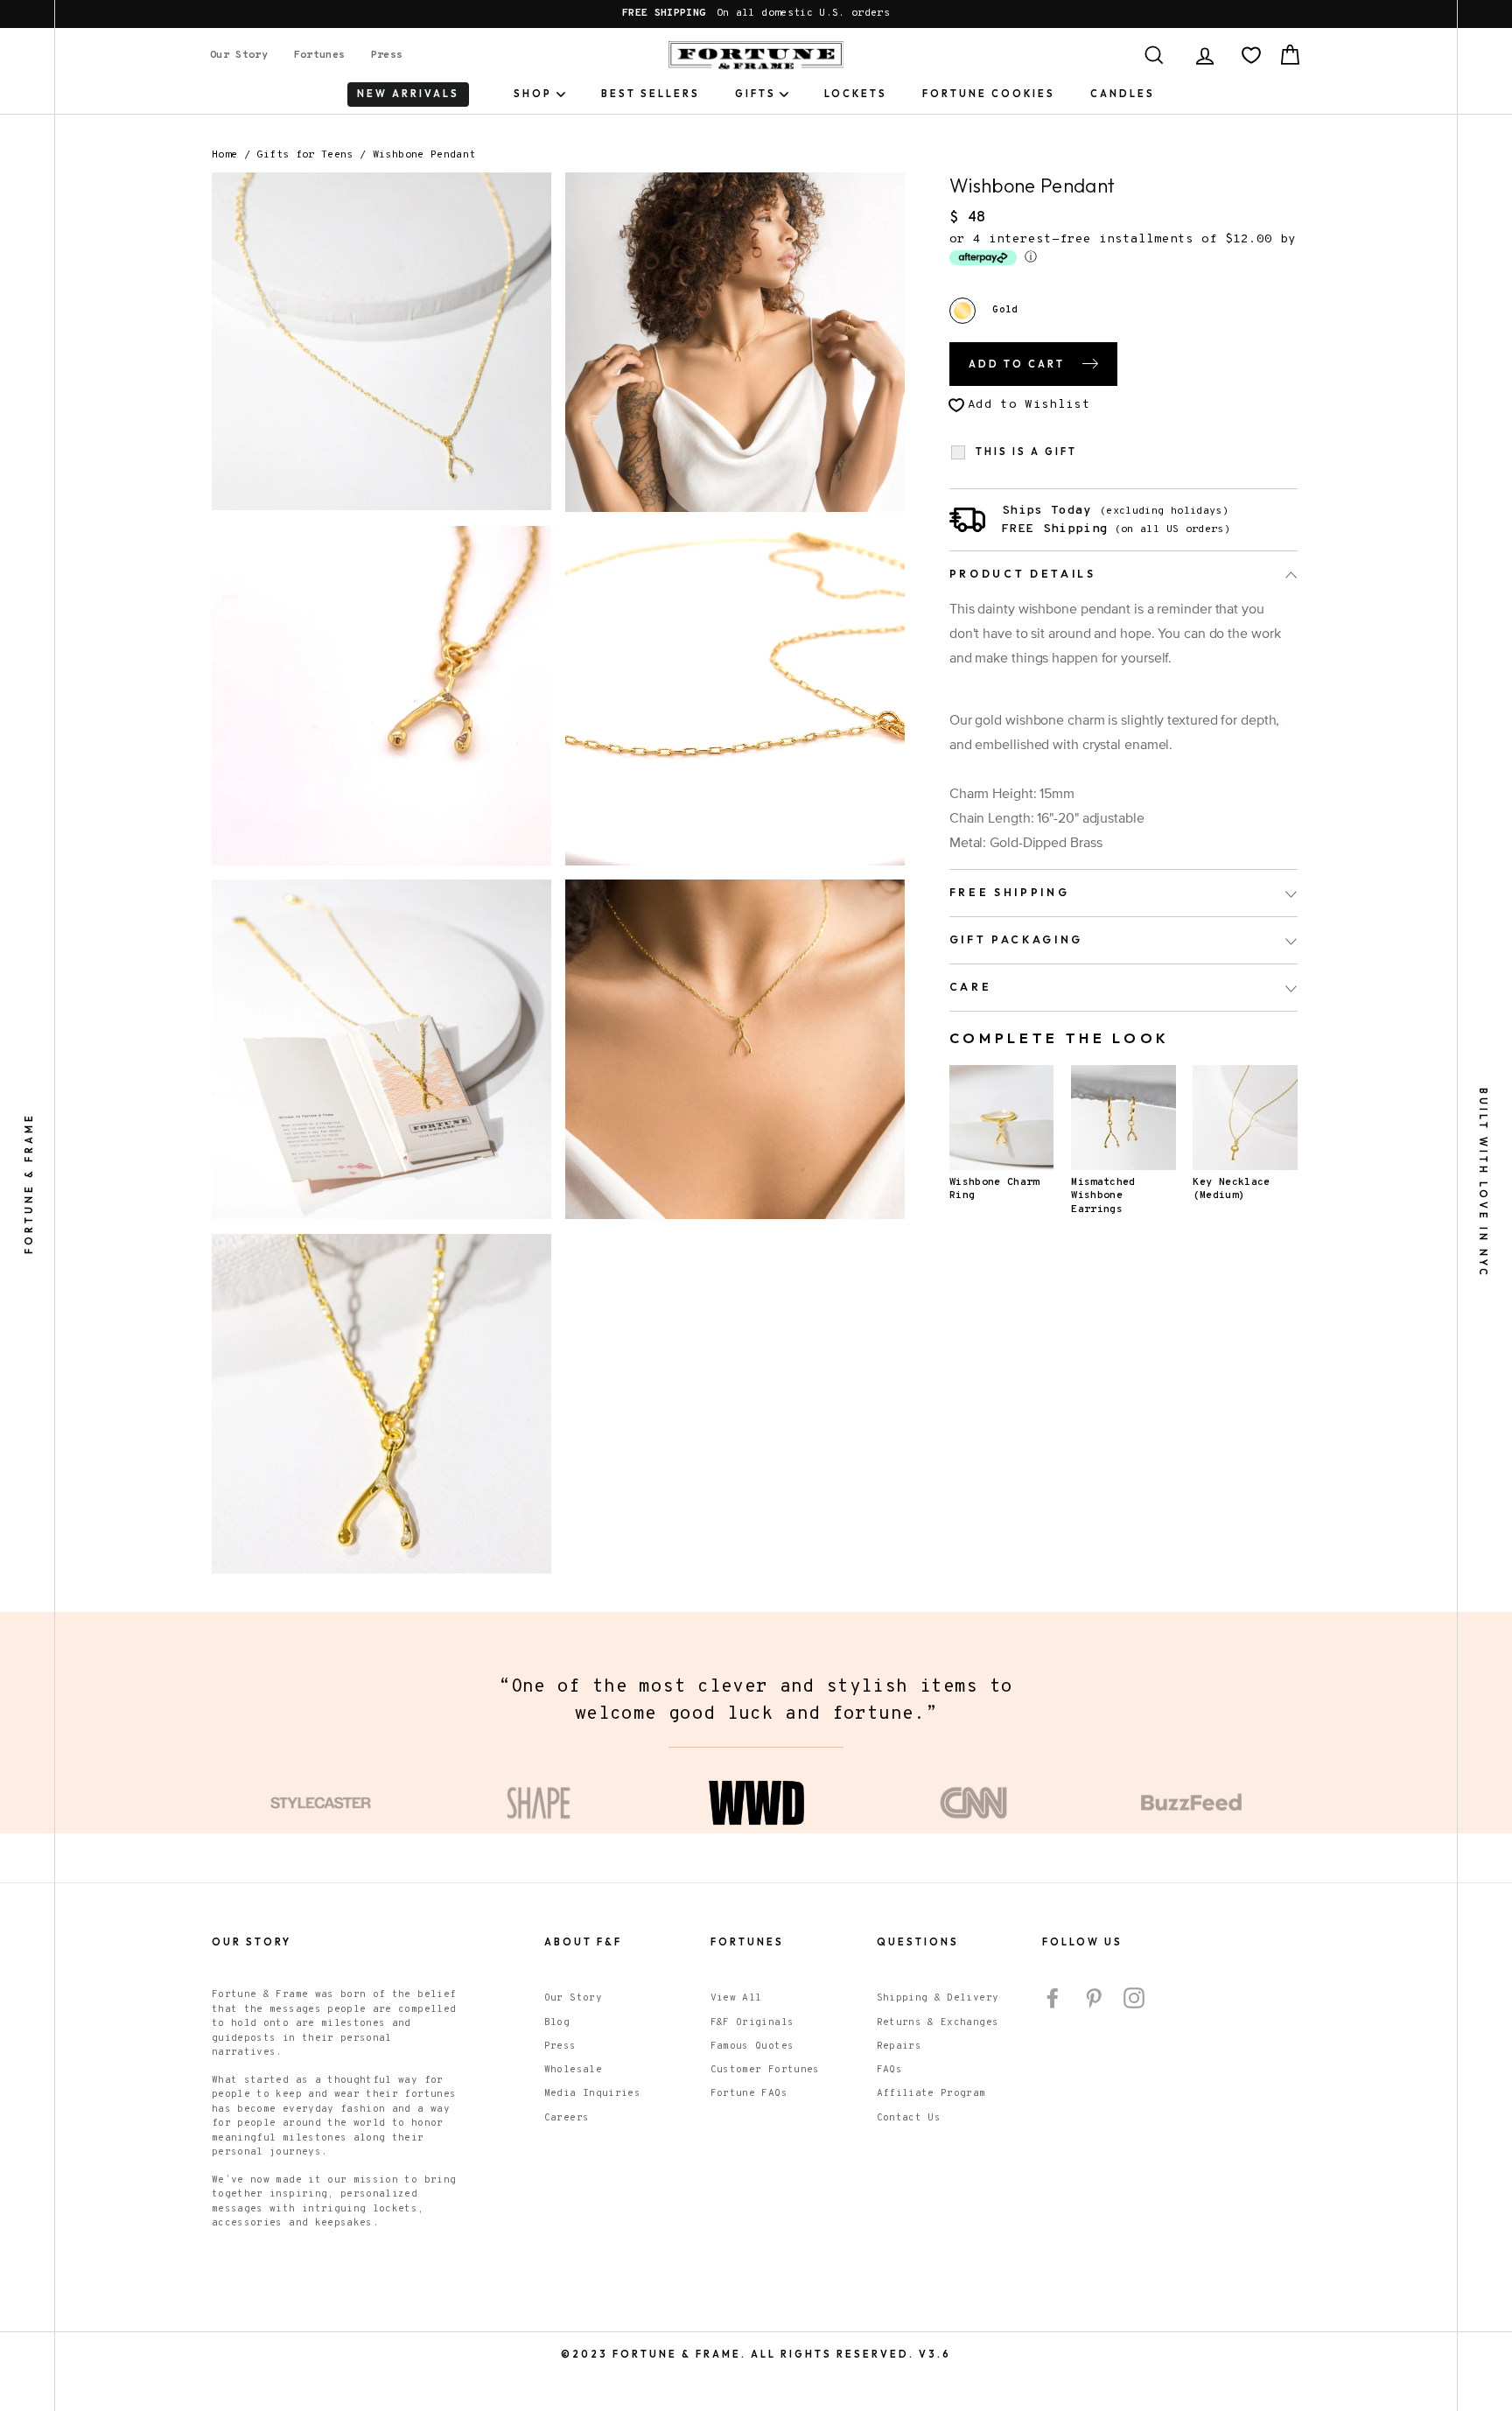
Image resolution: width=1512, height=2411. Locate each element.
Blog (557, 2078)
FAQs (889, 2125)
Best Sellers (651, 94)
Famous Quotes (752, 2101)
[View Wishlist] (1251, 55)
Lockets (856, 94)
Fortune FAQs (749, 2148)
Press (387, 55)
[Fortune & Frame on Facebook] (1053, 2053)
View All (736, 2053)
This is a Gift (1026, 452)
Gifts (756, 94)
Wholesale (573, 2125)
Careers (567, 2173)
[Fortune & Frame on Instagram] (1134, 2053)
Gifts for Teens (304, 155)
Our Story (239, 55)
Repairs (899, 2101)
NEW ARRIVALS (408, 94)
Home (224, 155)
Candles (1123, 94)
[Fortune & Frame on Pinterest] (1094, 2053)
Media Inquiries (592, 2148)
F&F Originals (752, 2078)
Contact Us (909, 2173)
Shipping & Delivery (938, 2053)
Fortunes (320, 55)
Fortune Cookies (989, 94)
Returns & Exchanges (938, 2078)
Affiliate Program (931, 2148)
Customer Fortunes (765, 2125)
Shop (533, 94)
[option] (756, 14)
